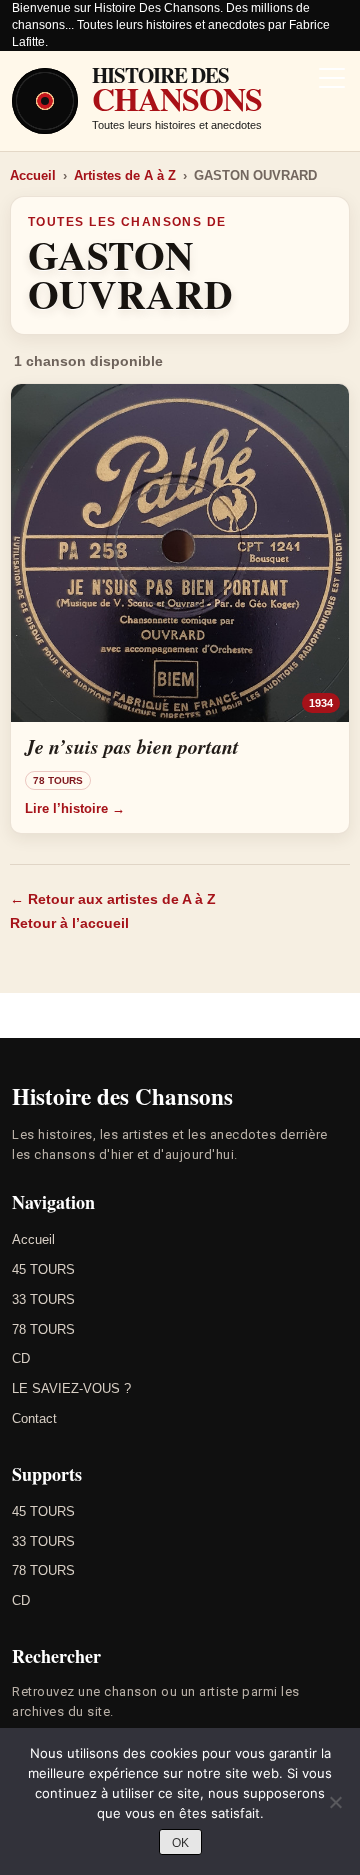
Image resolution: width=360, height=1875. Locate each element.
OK (180, 1843)
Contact (34, 1418)
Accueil (33, 175)
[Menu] (332, 80)
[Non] (335, 1802)
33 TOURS (43, 1299)
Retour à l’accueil (69, 923)
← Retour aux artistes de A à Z (113, 899)
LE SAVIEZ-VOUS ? (71, 1388)
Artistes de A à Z (125, 175)
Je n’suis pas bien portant (132, 746)
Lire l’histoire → (75, 808)
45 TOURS (43, 1269)
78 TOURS (43, 1329)
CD (21, 1358)
